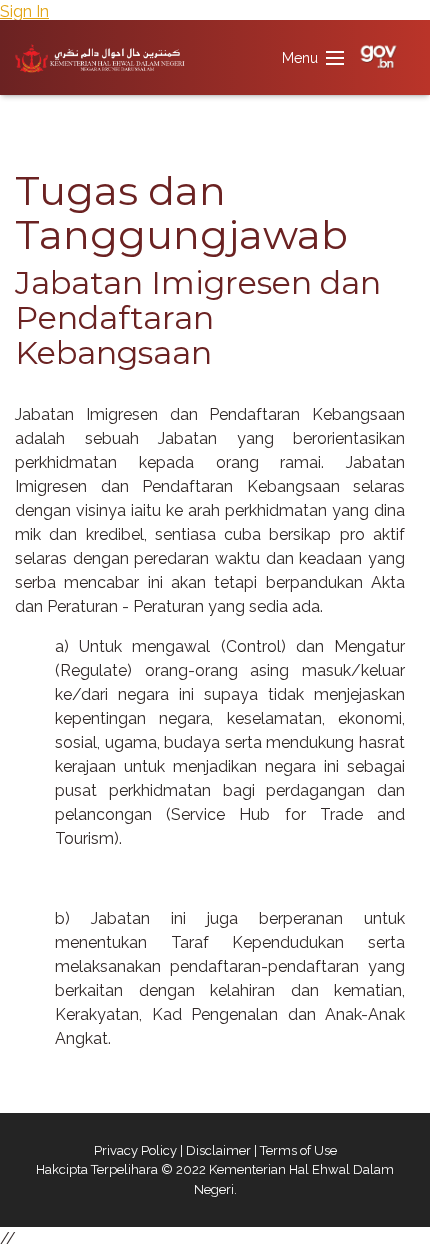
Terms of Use (298, 1150)
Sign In (24, 11)
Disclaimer (218, 1150)
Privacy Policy (135, 1150)
